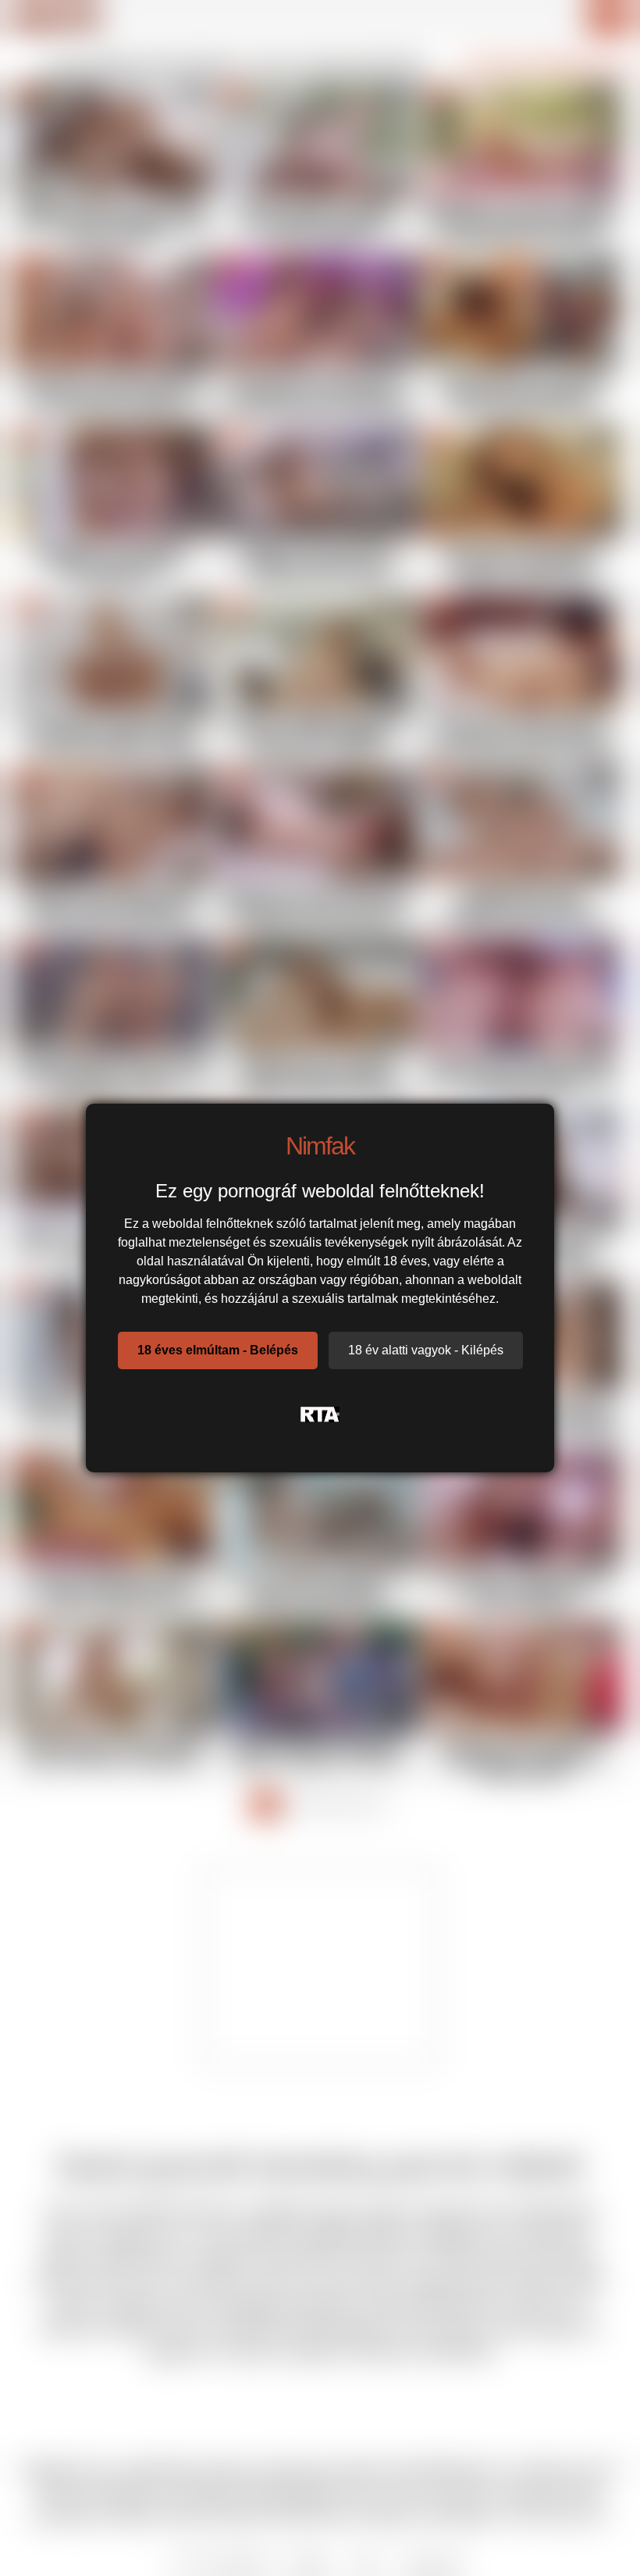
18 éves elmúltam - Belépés (218, 1350)
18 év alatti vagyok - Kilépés (426, 1350)
